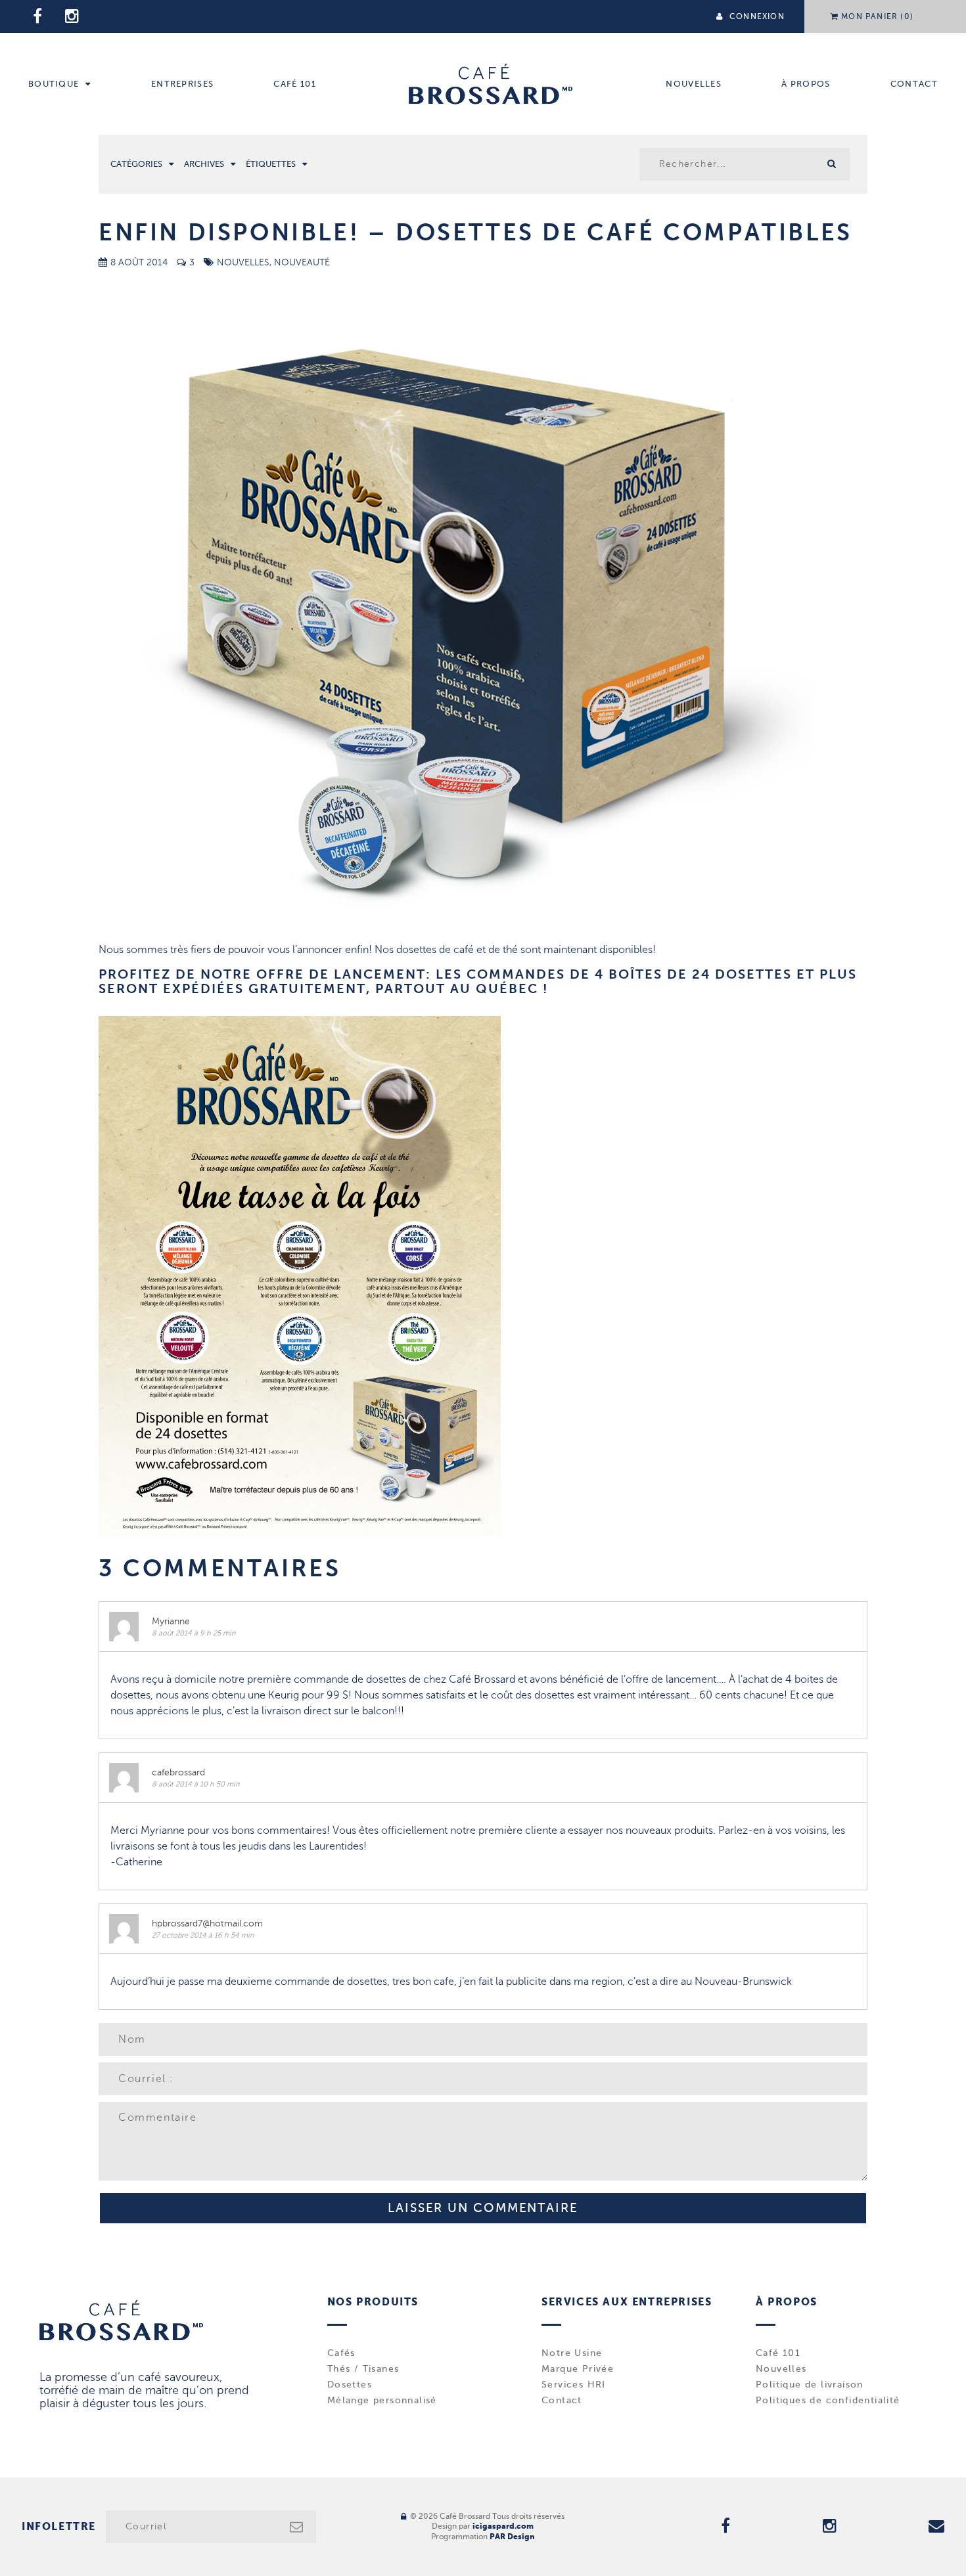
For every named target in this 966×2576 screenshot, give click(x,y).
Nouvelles (694, 84)
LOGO (491, 84)
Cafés (341, 2353)
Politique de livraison (810, 2385)
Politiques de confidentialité (828, 2401)
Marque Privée (578, 2369)
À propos (806, 84)
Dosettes (350, 2385)
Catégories (136, 164)
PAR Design (512, 2537)
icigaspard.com (503, 2526)
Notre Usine (572, 2353)
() (877, 16)
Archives (204, 164)
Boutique (54, 84)
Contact (914, 84)
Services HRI (574, 2385)
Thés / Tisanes (363, 2369)
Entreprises (182, 84)
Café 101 (294, 84)
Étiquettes (271, 164)
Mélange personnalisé (382, 2401)
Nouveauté (302, 262)
